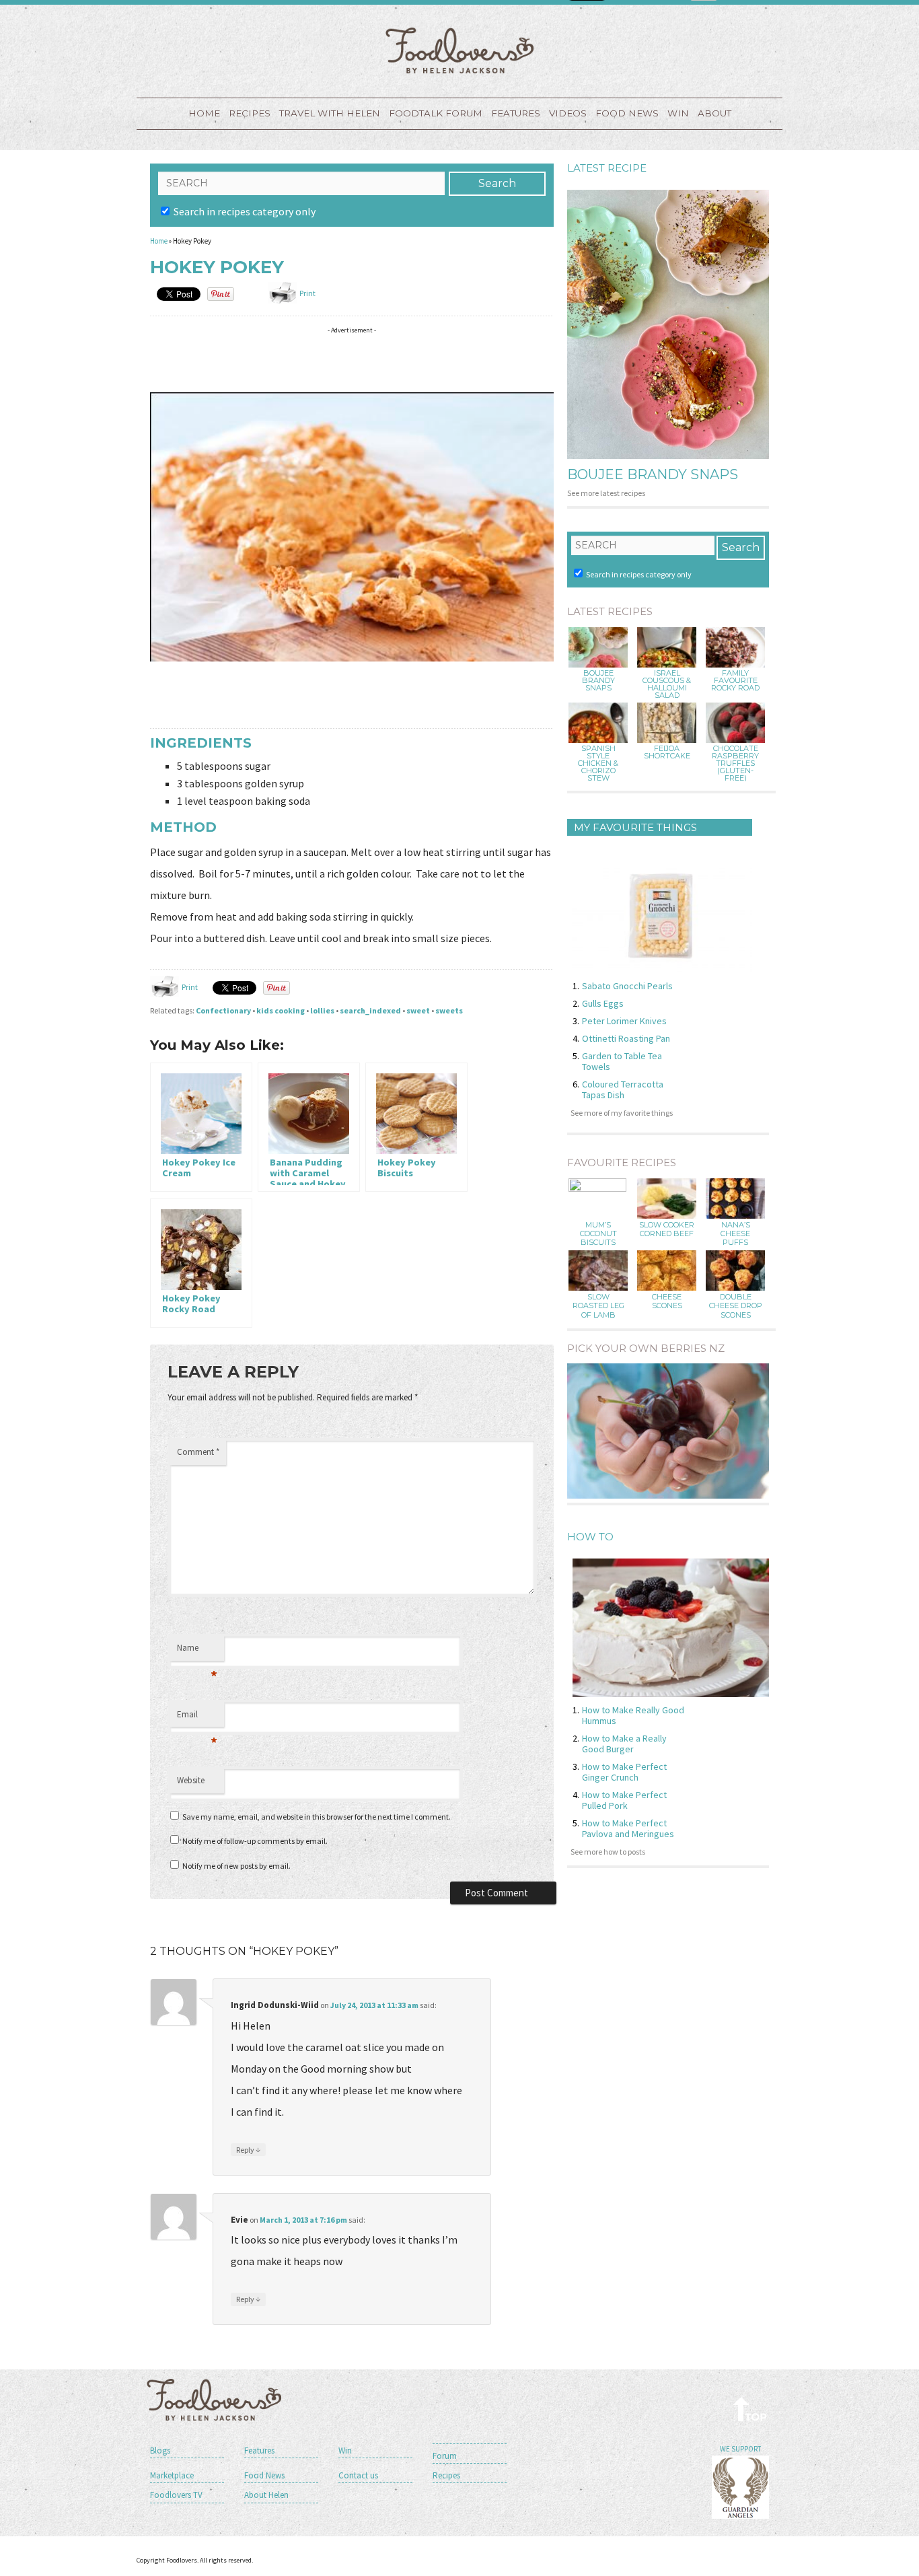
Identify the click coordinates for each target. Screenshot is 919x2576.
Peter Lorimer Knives (624, 1021)
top (750, 2409)
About (714, 113)
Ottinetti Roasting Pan (626, 1038)
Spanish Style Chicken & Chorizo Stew (598, 763)
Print (307, 293)
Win (345, 2450)
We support (740, 2449)
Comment (198, 1452)
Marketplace (172, 2475)
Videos (568, 113)
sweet (418, 1010)
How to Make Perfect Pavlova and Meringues (628, 1828)
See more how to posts (608, 1852)
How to (590, 1537)
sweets (449, 1010)
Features (516, 113)
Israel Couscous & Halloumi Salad (667, 684)
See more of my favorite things (622, 1113)
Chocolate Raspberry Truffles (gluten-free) (735, 763)
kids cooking (281, 1010)
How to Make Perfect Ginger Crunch (624, 1772)
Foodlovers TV (176, 2495)
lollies (322, 1010)
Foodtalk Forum (436, 113)
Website (191, 1780)
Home (204, 113)
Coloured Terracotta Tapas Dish (623, 1089)
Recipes (250, 113)
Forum (445, 2456)
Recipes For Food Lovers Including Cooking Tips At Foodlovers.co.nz (459, 50)
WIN (678, 113)
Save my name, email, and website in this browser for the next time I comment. (317, 1817)
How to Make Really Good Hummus (633, 1715)
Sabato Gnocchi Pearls (627, 986)
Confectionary (223, 1010)
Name (197, 1651)
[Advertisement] (395, 360)
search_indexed (370, 1010)
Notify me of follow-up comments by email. (255, 1841)
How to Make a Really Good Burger (624, 1744)
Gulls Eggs (603, 1003)
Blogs (160, 2450)
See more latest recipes (606, 493)
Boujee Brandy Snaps (653, 474)
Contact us (358, 2475)
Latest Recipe (607, 168)
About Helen (266, 2495)
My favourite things (635, 827)
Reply (248, 2149)
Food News (627, 113)
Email (197, 1718)
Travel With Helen (330, 113)
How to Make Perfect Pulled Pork (624, 1800)
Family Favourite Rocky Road (735, 681)
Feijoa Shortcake (667, 752)
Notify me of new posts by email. (236, 1866)
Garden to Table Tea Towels (622, 1061)
